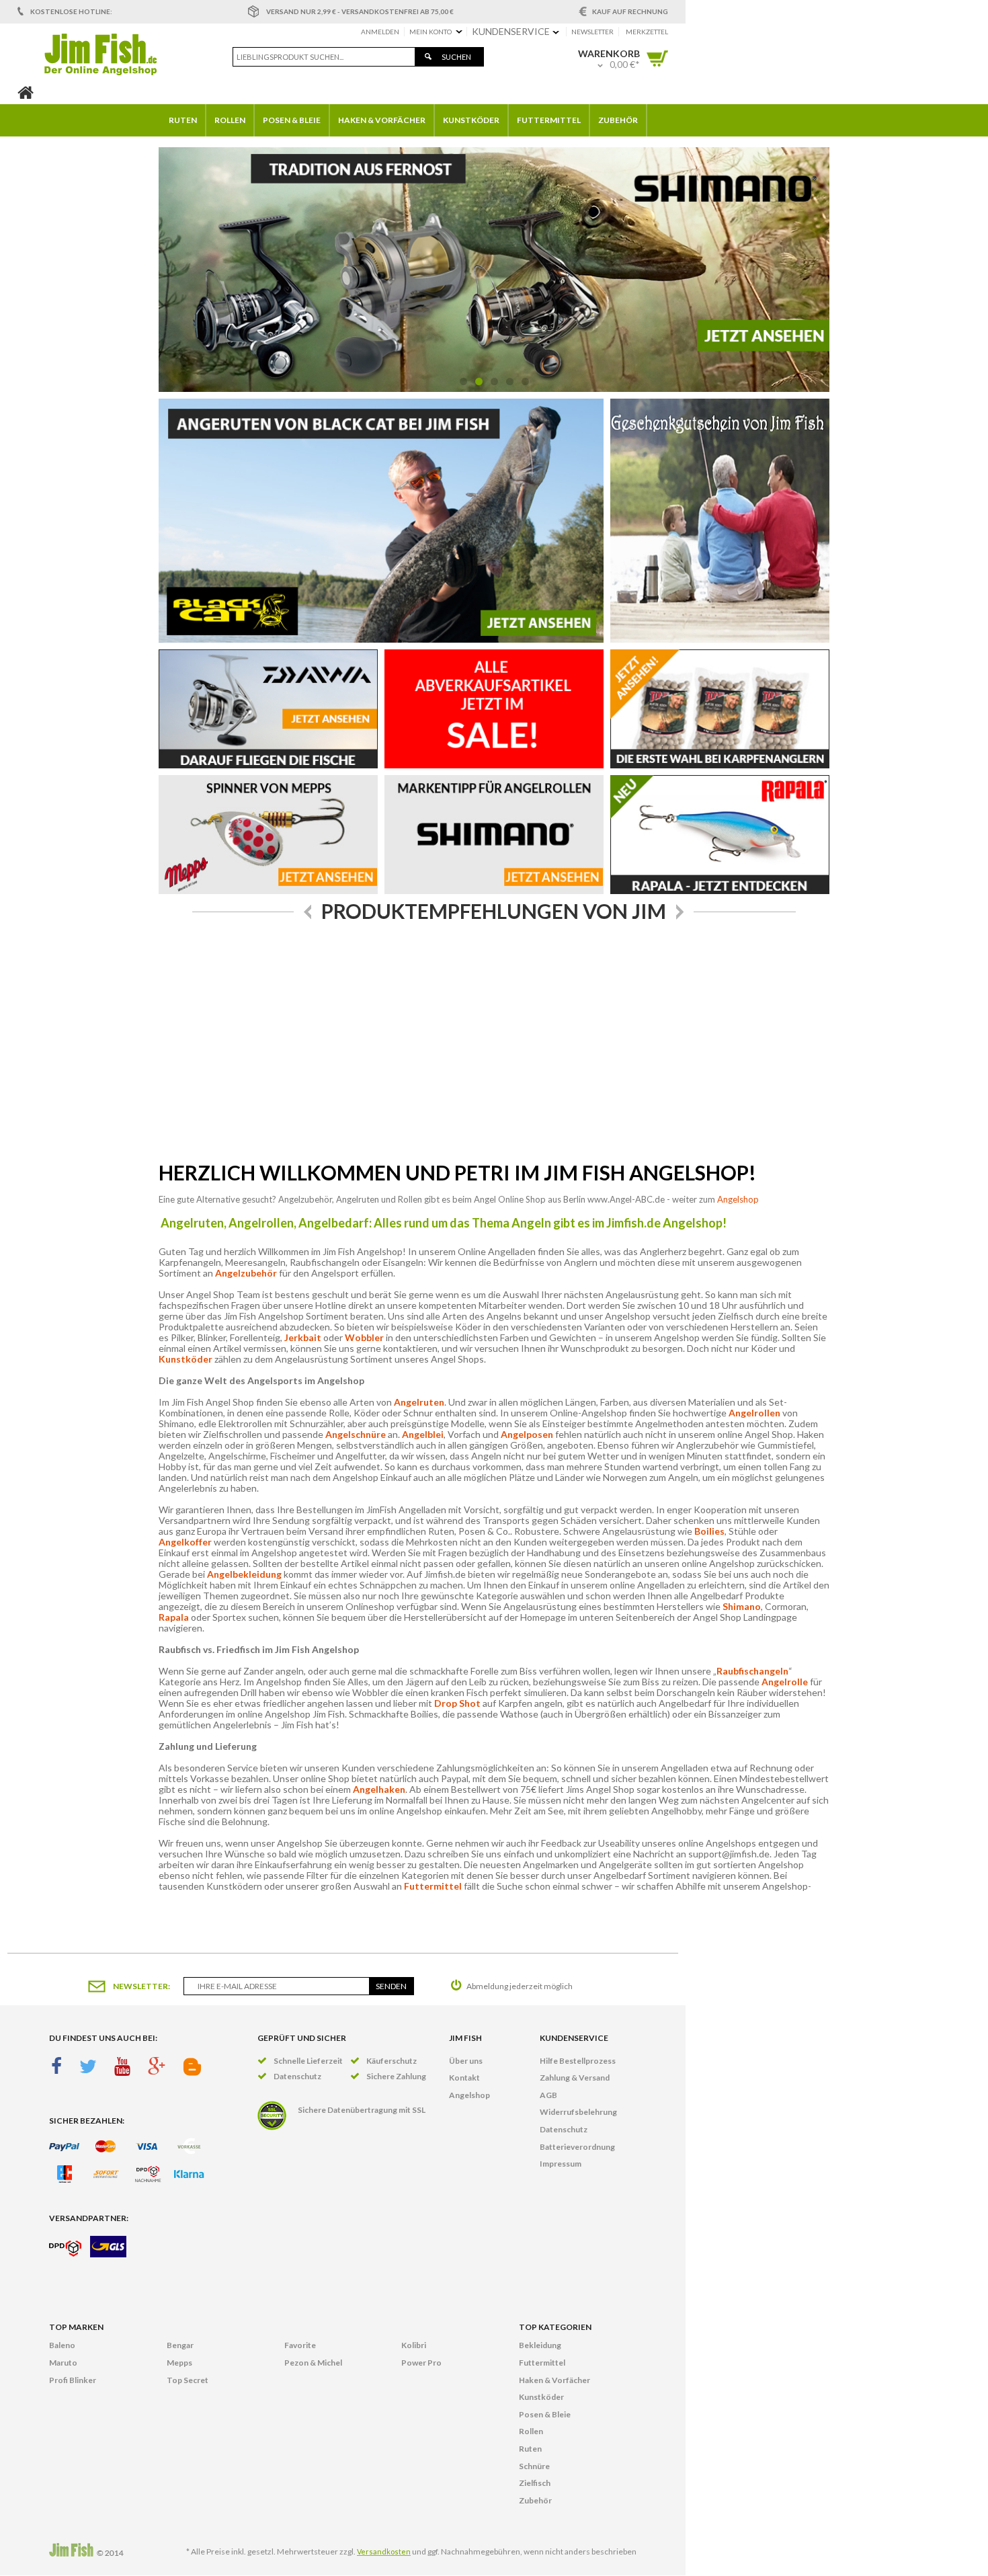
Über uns (466, 2061)
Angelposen (527, 1434)
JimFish (100, 54)
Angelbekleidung (244, 1574)
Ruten (530, 2449)
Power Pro (421, 2363)
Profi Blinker (73, 2380)
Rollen (531, 2431)
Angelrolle (785, 1682)
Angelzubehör (246, 1273)
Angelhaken (379, 1789)
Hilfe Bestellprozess (578, 2061)
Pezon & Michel (313, 2363)
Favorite (300, 2345)
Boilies (709, 1531)
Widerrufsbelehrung (578, 2112)
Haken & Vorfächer (554, 2380)
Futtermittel (433, 1886)
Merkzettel (647, 32)
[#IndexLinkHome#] (26, 95)
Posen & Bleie (545, 2414)
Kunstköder (186, 1359)
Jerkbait (303, 1337)
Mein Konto (430, 32)
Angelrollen (754, 1413)
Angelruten (419, 1402)
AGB (548, 2095)
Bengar (180, 2345)
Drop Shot (457, 1703)
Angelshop (738, 1199)
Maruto (63, 2363)
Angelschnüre (356, 1434)
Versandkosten (384, 2551)
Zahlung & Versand (575, 2078)
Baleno (62, 2345)
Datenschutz (564, 2129)
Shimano (742, 1606)
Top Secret (188, 2380)
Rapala (174, 1617)
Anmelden (380, 32)
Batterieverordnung (577, 2147)
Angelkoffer (186, 1542)
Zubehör (535, 2500)
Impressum (561, 2164)
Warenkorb (657, 58)
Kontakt (464, 2078)
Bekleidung (540, 2345)
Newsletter (592, 32)
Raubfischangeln (752, 1671)
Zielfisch (535, 2483)
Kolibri (414, 2345)
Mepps (179, 2363)
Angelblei (423, 1434)
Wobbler (364, 1337)
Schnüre (534, 2466)
